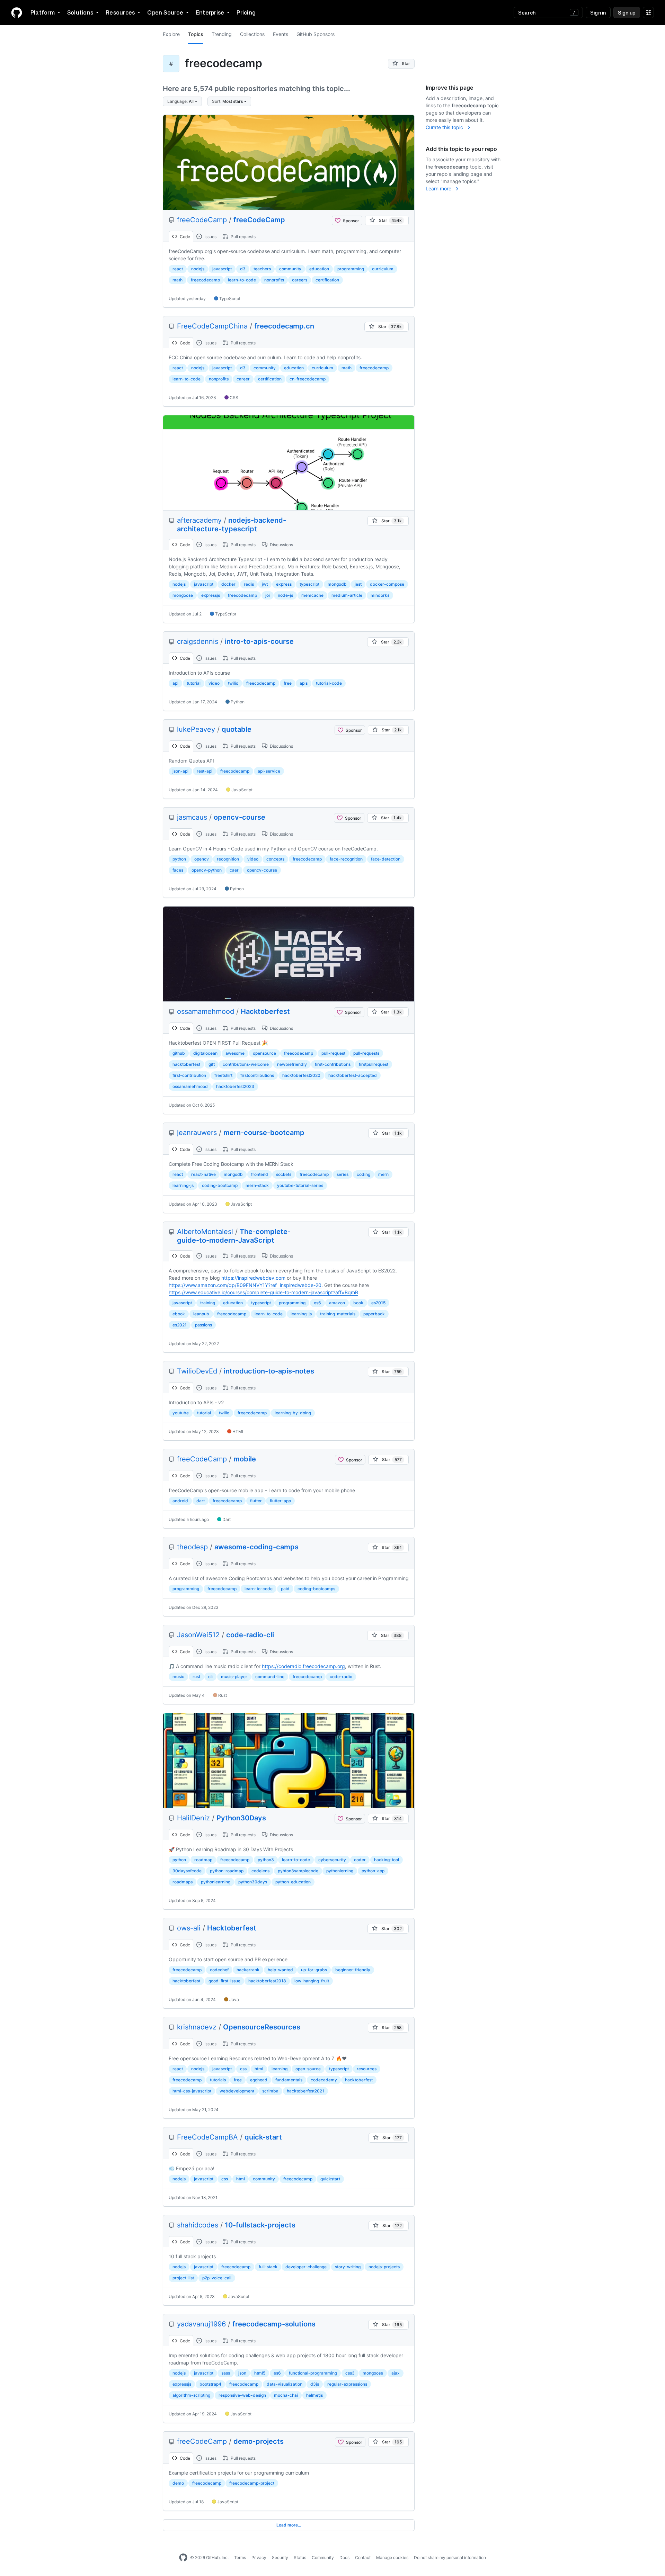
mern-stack (257, 1185)
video (214, 683)
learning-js (183, 1185)
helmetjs (314, 2395)
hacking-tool (387, 1860)
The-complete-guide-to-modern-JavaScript (234, 1236)
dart (201, 1501)
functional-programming (313, 2373)
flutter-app (280, 1501)
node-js (285, 595)
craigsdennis (198, 641)
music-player (234, 1677)
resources (367, 2069)
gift (212, 1064)
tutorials (218, 2080)
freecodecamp (205, 280)
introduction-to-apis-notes (269, 1371)
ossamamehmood (206, 1011)
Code (184, 237)
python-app (373, 1871)
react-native (203, 1174)
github (179, 1053)
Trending (222, 34)
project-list (183, 2278)
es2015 (378, 1303)
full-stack (268, 2267)
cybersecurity (332, 1860)
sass (226, 2373)
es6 (317, 1303)
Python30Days (241, 1818)
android (180, 1501)
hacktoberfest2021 (305, 2091)
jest (358, 584)
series (343, 1174)
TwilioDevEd (197, 1371)
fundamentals (289, 2080)
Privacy (259, 2557)
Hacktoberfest (265, 1011)
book (358, 1303)
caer (234, 870)
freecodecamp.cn (284, 326)
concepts (275, 859)
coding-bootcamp (220, 1185)
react (178, 269)
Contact (363, 2557)
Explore (171, 34)
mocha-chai (286, 2395)
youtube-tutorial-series (300, 1185)
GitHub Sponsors (316, 34)
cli (210, 1677)
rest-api (205, 771)
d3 (243, 269)
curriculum (383, 269)
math (178, 280)
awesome (235, 1053)
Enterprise (210, 12)
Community (323, 2557)
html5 (260, 2373)
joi (268, 595)
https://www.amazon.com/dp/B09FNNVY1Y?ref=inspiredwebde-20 (245, 1285)
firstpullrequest (374, 1064)
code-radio (341, 1677)
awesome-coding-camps (256, 1547)
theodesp (192, 1547)
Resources (120, 12)
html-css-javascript (192, 2091)
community (290, 269)
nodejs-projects (384, 2267)
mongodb (337, 584)
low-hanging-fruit (312, 1981)
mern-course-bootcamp (264, 1133)
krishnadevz (197, 2027)
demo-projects (259, 2441)
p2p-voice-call (217, 2278)
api (175, 683)
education (319, 269)
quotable (237, 729)
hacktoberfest (186, 1064)
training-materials (338, 1314)
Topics (196, 34)
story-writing (348, 2267)
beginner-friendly (353, 1970)
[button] (182, 101)
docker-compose (387, 584)
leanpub (201, 1314)
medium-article (347, 595)
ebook (179, 1314)
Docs (344, 2557)
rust (196, 1677)
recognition (228, 859)
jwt (265, 584)
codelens (260, 1871)
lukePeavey (196, 729)
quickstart (330, 2179)
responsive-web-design (242, 2395)
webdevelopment (237, 2091)
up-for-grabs (314, 1970)
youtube (181, 1413)
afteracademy (199, 520)
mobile (245, 1459)
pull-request (333, 1053)
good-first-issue (224, 1981)
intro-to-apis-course (259, 641)
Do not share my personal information (450, 2557)
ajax (396, 2373)
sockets (284, 1174)
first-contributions (333, 1064)
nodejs (198, 269)
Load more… (289, 2525)
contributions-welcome (246, 1064)
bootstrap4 (210, 2384)
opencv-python (207, 870)
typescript (309, 584)
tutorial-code (329, 683)
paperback (374, 1314)
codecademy (324, 2080)
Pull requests (243, 237)
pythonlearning (216, 1882)
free (288, 683)
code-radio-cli (250, 1635)
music (178, 1677)
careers (300, 280)
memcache (312, 595)
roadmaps (183, 1882)
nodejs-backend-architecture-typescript (232, 525)
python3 (266, 1860)
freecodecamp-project (252, 2483)
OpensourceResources (262, 2027)
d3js (315, 2384)
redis (249, 584)
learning (280, 2069)
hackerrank (248, 1970)
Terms (240, 2557)
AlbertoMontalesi (205, 1232)
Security (280, 2557)
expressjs (211, 595)
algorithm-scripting (191, 2395)
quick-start (263, 2137)
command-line (270, 1677)
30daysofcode (187, 1871)
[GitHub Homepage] (183, 2558)
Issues (210, 237)
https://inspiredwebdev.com (253, 1278)
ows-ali (189, 1928)
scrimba (270, 2091)
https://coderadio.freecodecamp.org (303, 1666)
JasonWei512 (198, 1635)
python (179, 859)
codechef (219, 1970)
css (243, 2069)
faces (178, 870)
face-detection (386, 859)
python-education (293, 1882)
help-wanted (280, 1970)
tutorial (194, 683)
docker (228, 584)
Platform (43, 12)
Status (300, 2557)
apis (304, 683)
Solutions (80, 12)
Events (281, 34)
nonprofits (274, 280)
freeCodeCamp (202, 220)
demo (178, 2483)
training (208, 1303)
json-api (180, 771)
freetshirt (223, 1075)
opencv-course (240, 817)
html (259, 2069)
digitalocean (205, 1053)
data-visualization (285, 2384)
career (243, 379)
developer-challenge (306, 2267)
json (242, 2373)
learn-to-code (242, 280)
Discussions (281, 545)
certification (327, 280)
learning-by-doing (293, 1413)
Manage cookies (392, 2557)
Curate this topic (445, 127)
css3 (350, 2373)
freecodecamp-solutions (274, 2324)
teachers (262, 269)
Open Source (165, 12)
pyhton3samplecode (298, 1871)
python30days (253, 1882)
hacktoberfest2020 (301, 1075)
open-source (308, 2069)
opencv (202, 859)
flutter (256, 1501)
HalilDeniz (193, 1818)
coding (363, 1174)
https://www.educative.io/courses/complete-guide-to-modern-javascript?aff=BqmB (263, 1292)
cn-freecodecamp (308, 379)
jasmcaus (192, 817)
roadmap (203, 1860)
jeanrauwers (197, 1133)
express (284, 584)
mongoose (183, 595)
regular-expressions (347, 2384)
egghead (259, 2080)
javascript (222, 269)
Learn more (439, 188)
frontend (260, 1174)
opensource (264, 1053)
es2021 (180, 1325)
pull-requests (366, 1053)
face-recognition (346, 859)
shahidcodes (198, 2225)
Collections (252, 34)
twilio (233, 683)
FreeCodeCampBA (207, 2137)
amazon (337, 1303)
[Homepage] (17, 12)
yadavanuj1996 (201, 2324)
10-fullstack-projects (260, 2225)
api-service (269, 771)
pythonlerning (340, 1871)
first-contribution (189, 1075)
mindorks (380, 595)
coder (360, 1860)
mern (383, 1174)
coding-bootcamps (316, 1589)
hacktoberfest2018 (267, 1981)
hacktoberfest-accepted (353, 1075)
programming (351, 269)
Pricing (246, 12)
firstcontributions (257, 1075)
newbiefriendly (292, 1064)
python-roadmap (227, 1871)
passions (203, 1325)
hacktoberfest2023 (235, 1086)
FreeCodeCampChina (212, 326)
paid (285, 1589)
